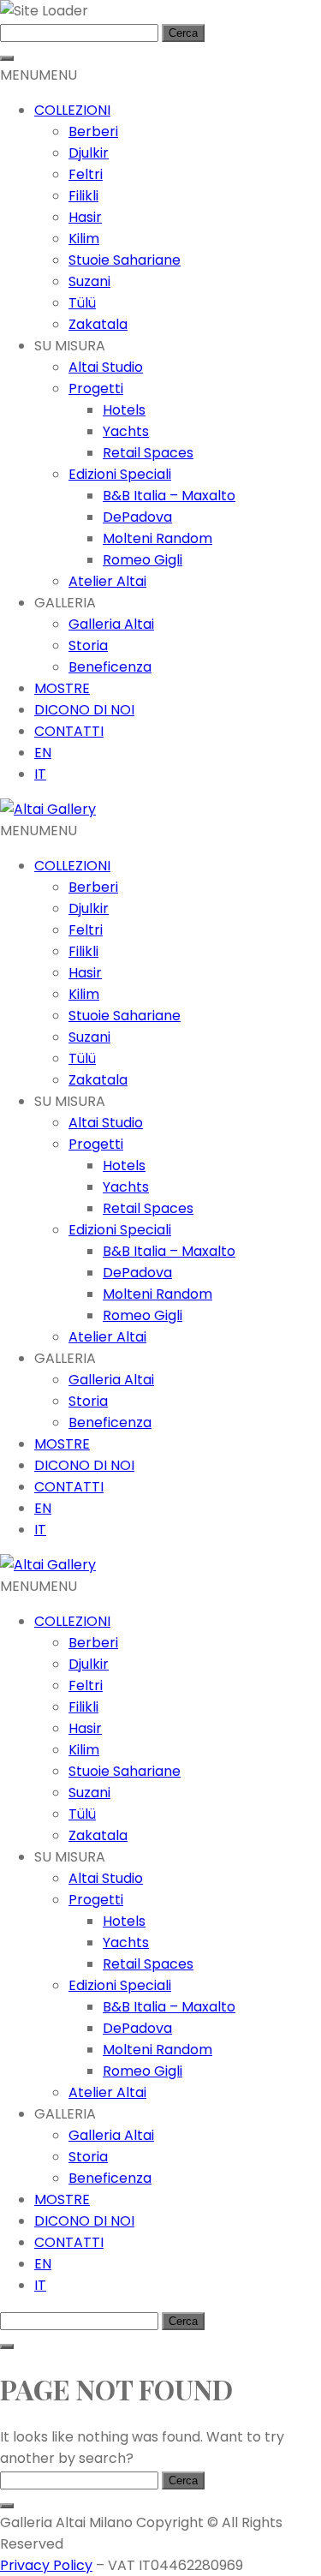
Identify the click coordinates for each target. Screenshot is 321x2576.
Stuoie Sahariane (125, 260)
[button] (39, 75)
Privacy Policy (46, 2565)
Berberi (93, 131)
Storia (88, 645)
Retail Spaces (148, 453)
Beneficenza (110, 667)
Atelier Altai (107, 581)
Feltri (86, 174)
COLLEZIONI (72, 110)
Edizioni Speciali (120, 474)
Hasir (85, 217)
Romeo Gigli (143, 560)
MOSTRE (62, 688)
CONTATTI (69, 731)
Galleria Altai (111, 624)
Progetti (96, 388)
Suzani (89, 281)
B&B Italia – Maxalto (169, 496)
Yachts (126, 431)
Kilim (84, 239)
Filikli (83, 196)
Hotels (124, 410)
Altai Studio (106, 367)
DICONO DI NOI (84, 710)
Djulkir (89, 153)
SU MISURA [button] (70, 346)
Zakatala (98, 324)
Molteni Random (158, 538)
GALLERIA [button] (65, 603)
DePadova (137, 517)
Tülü (82, 303)
